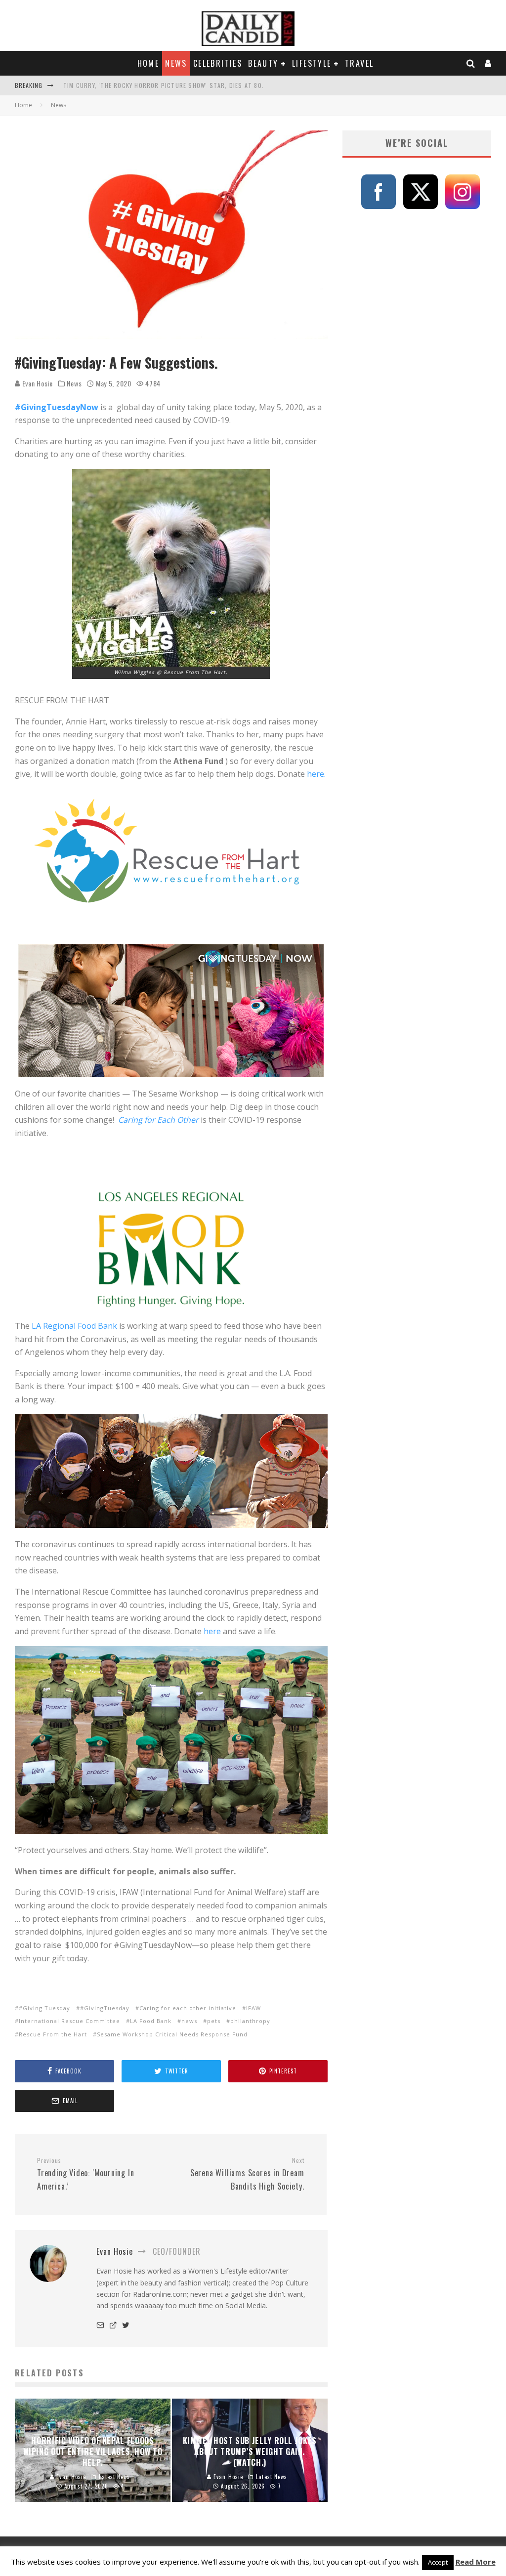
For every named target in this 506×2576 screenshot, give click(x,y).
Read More (476, 2562)
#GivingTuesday (105, 2008)
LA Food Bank (151, 2021)
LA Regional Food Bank (74, 1326)
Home (148, 63)
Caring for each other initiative (188, 2008)
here (212, 1631)
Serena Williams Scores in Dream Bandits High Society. (247, 2174)
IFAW (253, 2008)
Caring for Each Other (158, 1120)
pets (214, 2021)
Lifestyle (312, 63)
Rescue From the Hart (53, 2034)
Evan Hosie (37, 383)
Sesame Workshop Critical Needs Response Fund (172, 2034)
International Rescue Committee (69, 2021)
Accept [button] (438, 2562)
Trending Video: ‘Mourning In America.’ (85, 2174)
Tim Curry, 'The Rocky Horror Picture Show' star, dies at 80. (164, 85)
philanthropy (250, 2021)
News (176, 63)
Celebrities (218, 63)
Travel (359, 63)
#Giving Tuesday (44, 2008)
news (189, 2021)
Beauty (263, 63)
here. (315, 774)
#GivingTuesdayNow (57, 407)
